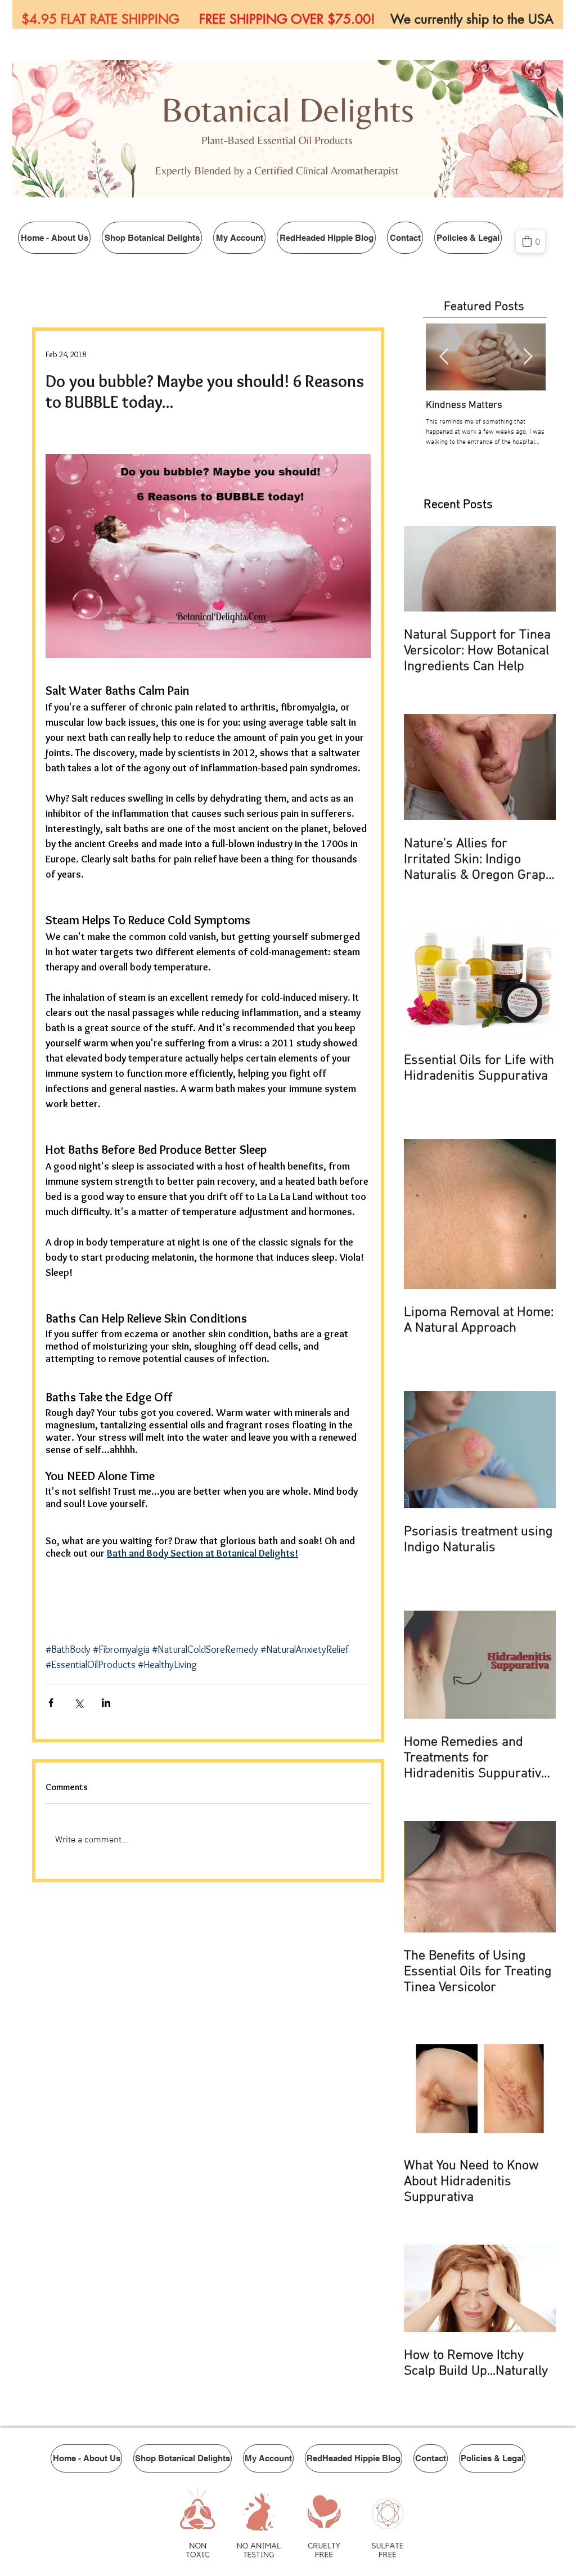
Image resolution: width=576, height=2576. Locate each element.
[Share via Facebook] (51, 1703)
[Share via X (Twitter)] (78, 1703)
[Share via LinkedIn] (106, 1703)
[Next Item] (528, 357)
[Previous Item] (444, 357)
